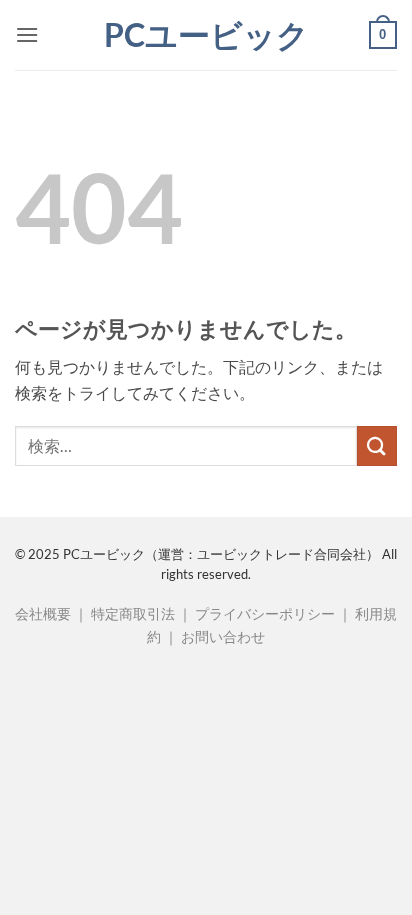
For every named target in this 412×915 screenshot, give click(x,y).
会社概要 (43, 613)
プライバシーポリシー (265, 613)
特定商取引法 (133, 613)
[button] (27, 34)
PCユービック (206, 35)
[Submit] (377, 445)
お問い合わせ (223, 636)
